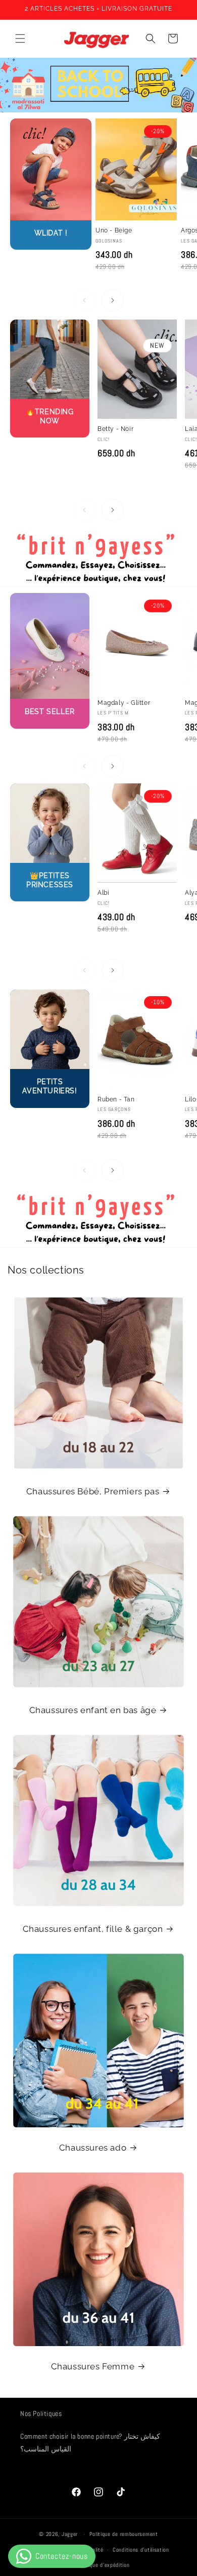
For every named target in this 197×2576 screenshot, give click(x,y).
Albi (103, 893)
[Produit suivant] (113, 300)
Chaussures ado (93, 2148)
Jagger (71, 2534)
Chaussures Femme (93, 2366)
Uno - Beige (114, 230)
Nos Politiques (41, 2413)
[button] (20, 38)
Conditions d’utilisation (141, 2550)
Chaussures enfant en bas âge (93, 1710)
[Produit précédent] (84, 300)
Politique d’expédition (103, 2565)
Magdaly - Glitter (124, 703)
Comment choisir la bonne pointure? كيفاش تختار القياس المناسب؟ (90, 2443)
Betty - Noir (115, 429)
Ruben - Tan (116, 1099)
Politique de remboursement (124, 2534)
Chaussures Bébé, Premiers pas (93, 1491)
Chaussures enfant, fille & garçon (93, 1929)
